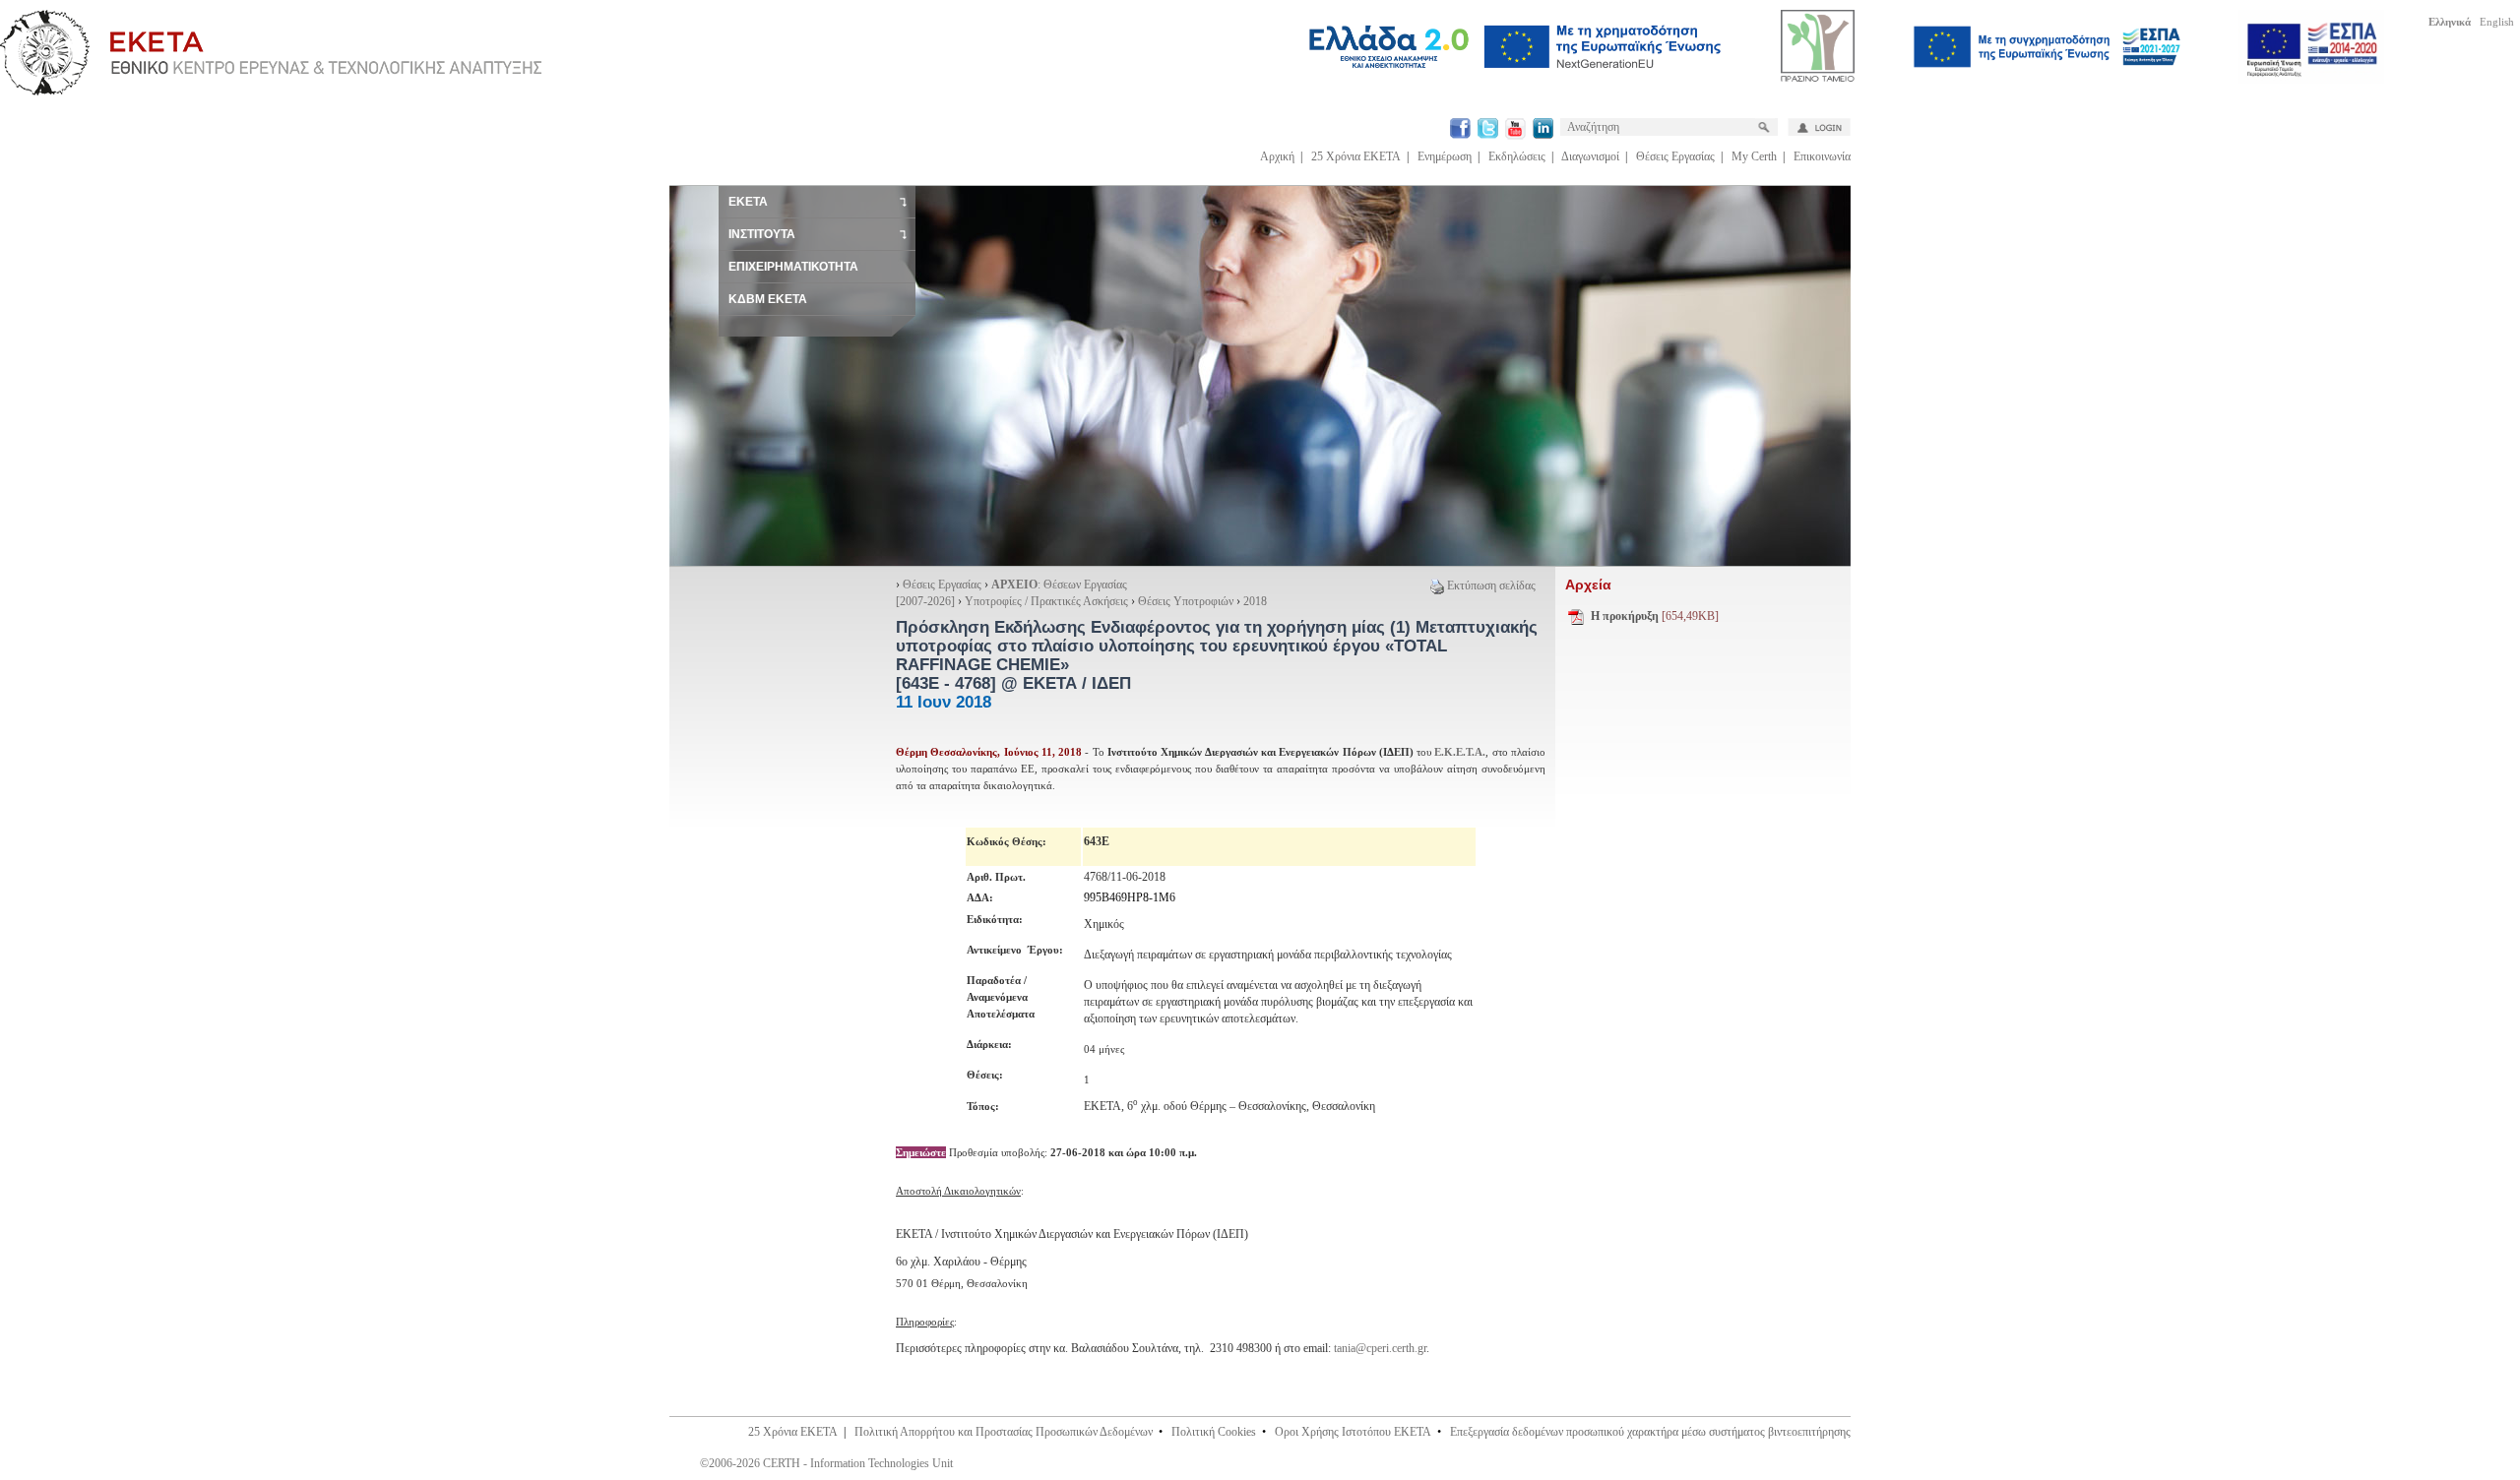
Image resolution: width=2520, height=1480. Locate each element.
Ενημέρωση (1445, 156)
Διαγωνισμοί (1590, 156)
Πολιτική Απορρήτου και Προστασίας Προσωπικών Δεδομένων (1004, 1432)
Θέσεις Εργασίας (1675, 156)
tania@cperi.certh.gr (1380, 1348)
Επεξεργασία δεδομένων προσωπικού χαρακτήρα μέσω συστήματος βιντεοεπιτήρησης (1650, 1432)
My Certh (1754, 156)
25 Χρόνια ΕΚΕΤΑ (1356, 156)
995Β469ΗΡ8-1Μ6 (1130, 897)
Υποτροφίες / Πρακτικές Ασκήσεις (1046, 601)
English (2497, 22)
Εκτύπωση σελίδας (1491, 586)
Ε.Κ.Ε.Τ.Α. (1460, 752)
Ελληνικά (2450, 22)
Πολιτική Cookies (1214, 1432)
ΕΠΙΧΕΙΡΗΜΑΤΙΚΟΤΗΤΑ (793, 267)
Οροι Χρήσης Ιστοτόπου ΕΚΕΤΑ (1353, 1432)
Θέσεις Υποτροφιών (1187, 601)
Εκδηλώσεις (1517, 156)
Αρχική (1277, 156)
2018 (1255, 601)
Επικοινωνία (1822, 156)
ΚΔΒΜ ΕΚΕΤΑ (768, 299)
